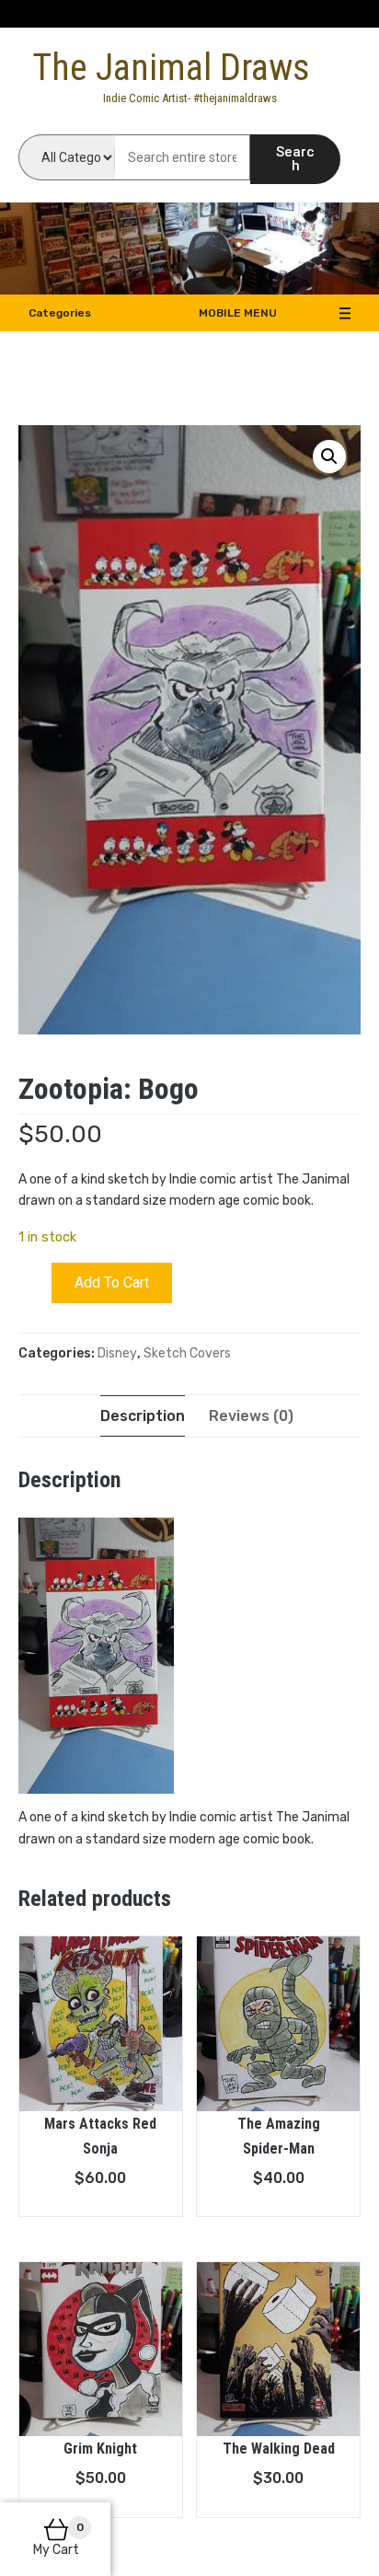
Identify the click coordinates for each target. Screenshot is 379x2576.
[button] (329, 456)
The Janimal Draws (171, 68)
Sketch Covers (187, 1353)
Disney (117, 1353)
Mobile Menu (238, 313)
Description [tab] (143, 1416)
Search (295, 159)
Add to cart (112, 1282)
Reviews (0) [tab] (251, 1416)
